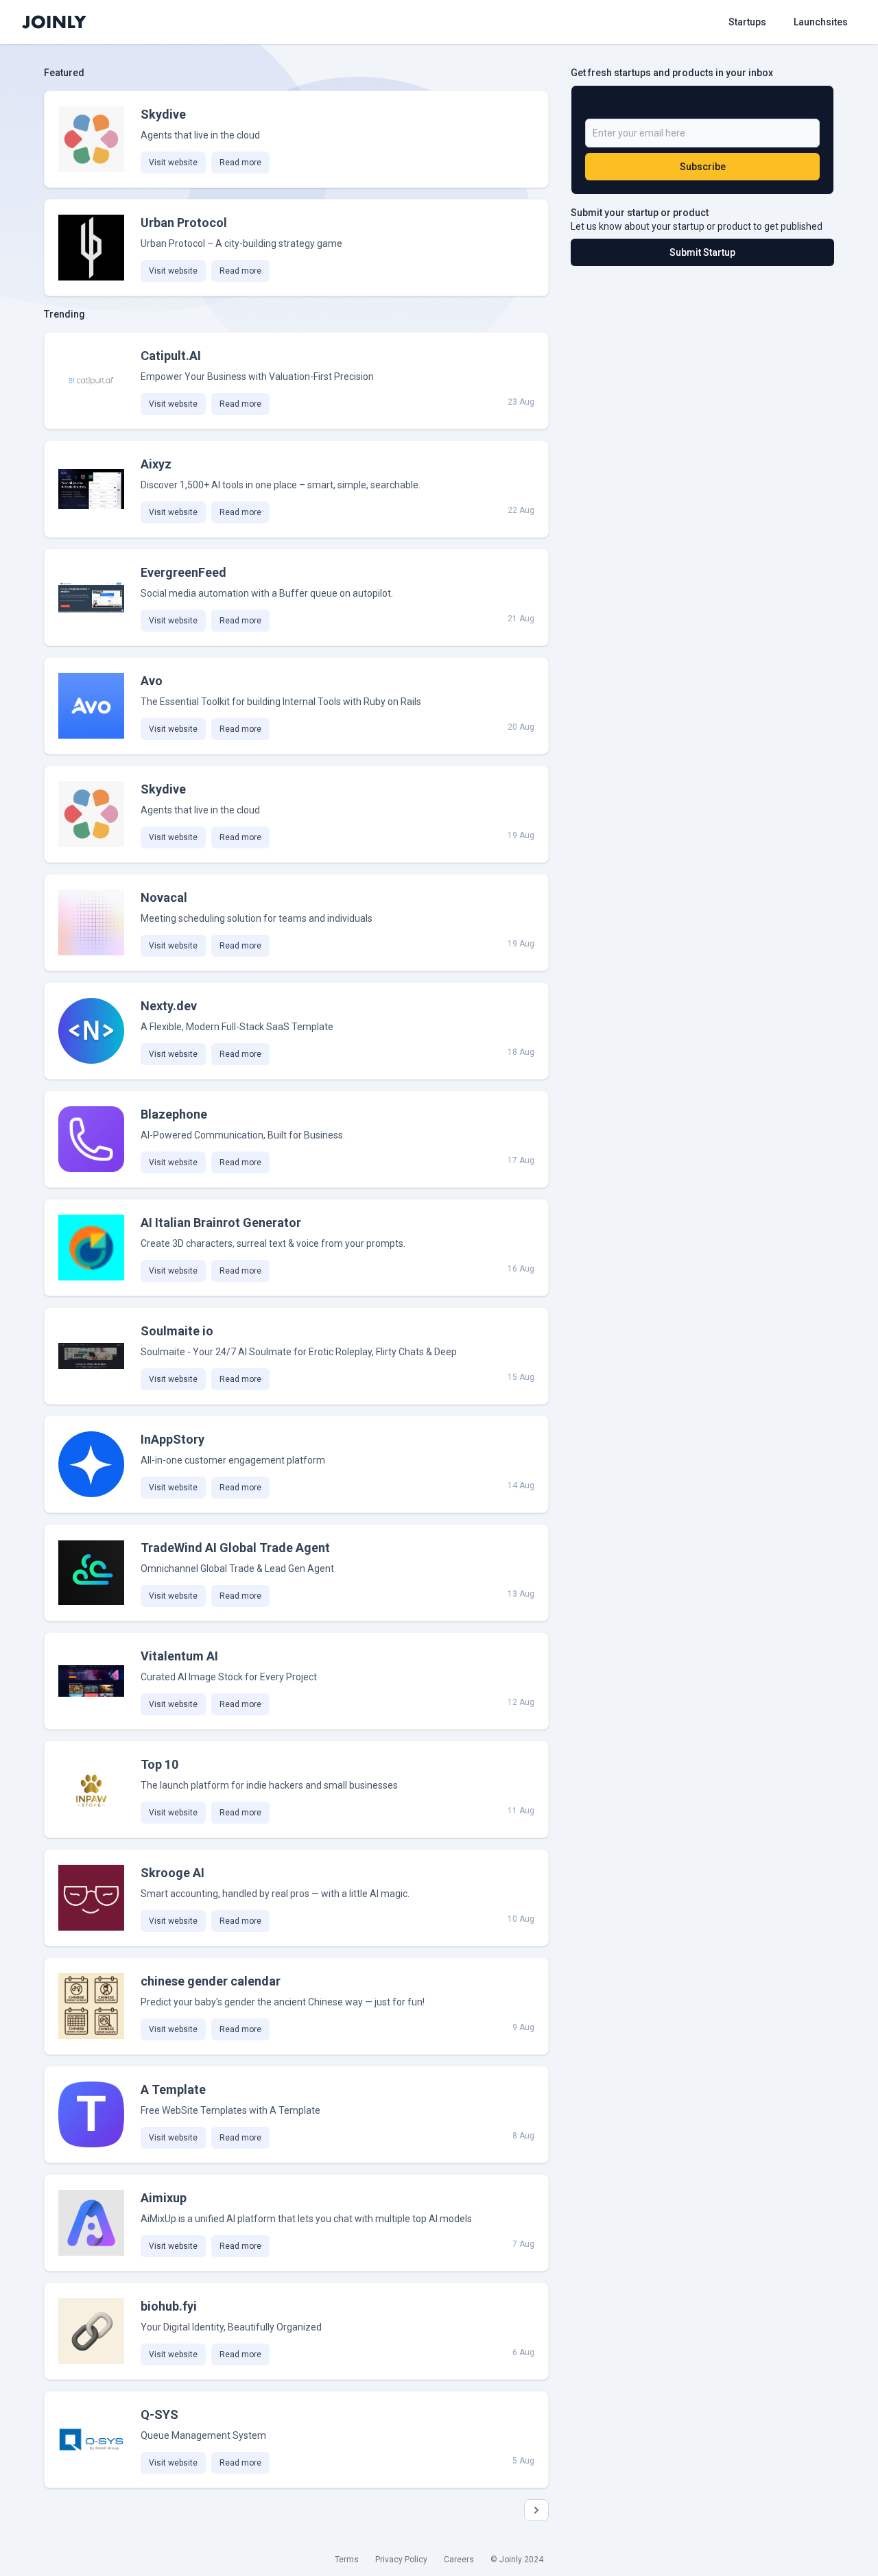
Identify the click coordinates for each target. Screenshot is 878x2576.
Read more (240, 163)
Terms (347, 2560)
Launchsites (821, 22)
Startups (747, 22)
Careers (459, 2560)
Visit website (173, 163)
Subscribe (703, 167)
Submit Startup (702, 252)
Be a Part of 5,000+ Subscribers (655, 106)
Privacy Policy (401, 2560)
